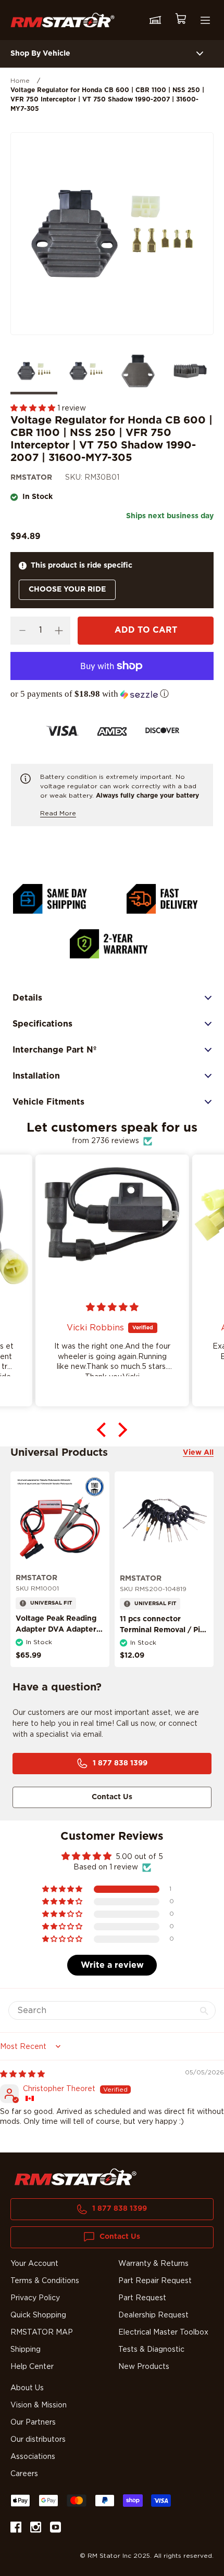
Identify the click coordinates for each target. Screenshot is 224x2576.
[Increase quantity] (59, 631)
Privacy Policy (35, 2298)
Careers (24, 2474)
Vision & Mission (39, 2405)
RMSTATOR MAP (42, 2333)
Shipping (26, 2350)
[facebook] (16, 2529)
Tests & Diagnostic (151, 2350)
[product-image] (60, 1521)
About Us (27, 2388)
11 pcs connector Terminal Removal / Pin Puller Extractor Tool (162, 1630)
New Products (144, 2367)
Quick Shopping (38, 2315)
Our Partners (33, 2423)
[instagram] (36, 2529)
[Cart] (180, 20)
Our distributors (38, 2440)
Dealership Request (153, 2315)
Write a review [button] (112, 1965)
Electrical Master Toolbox (163, 2333)
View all (198, 1453)
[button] (34, 408)
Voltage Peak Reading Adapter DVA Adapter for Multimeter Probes (56, 1630)
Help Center (32, 2367)
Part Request (142, 2298)
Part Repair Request (155, 2281)
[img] (22, 2074)
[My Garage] (155, 20)
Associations (33, 2457)
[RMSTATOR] (63, 20)
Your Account (34, 2264)
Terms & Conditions (45, 2281)
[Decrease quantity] (22, 631)
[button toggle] (200, 54)
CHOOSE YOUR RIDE (67, 589)
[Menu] (205, 20)
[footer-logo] (76, 2177)
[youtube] (55, 2529)
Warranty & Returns (153, 2264)
